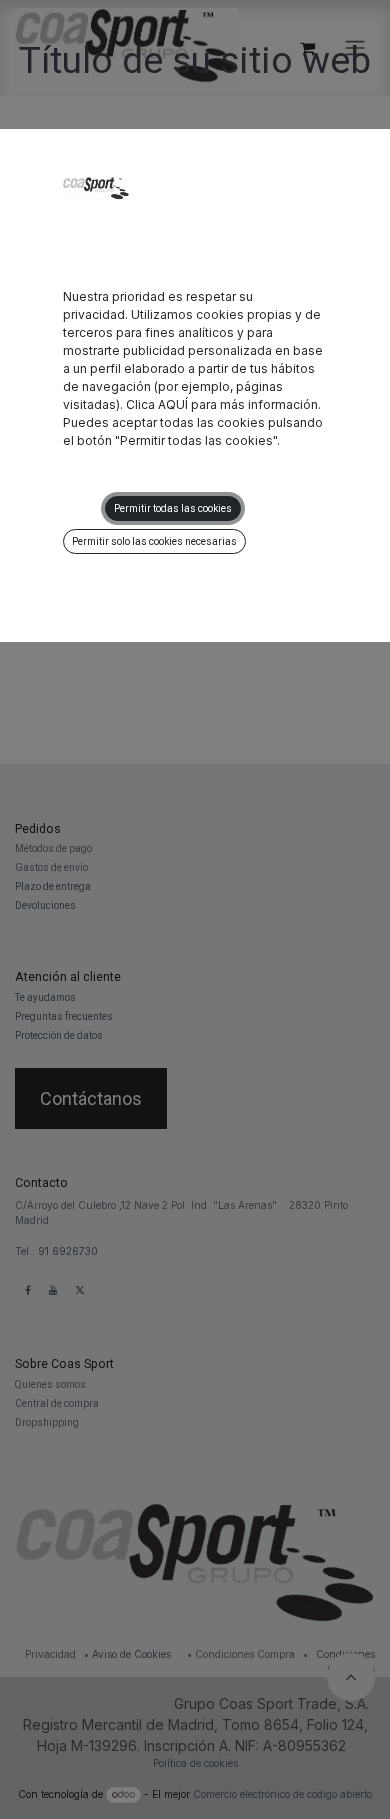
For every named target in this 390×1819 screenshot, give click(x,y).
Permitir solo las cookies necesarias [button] (154, 541)
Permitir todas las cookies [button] (173, 508)
